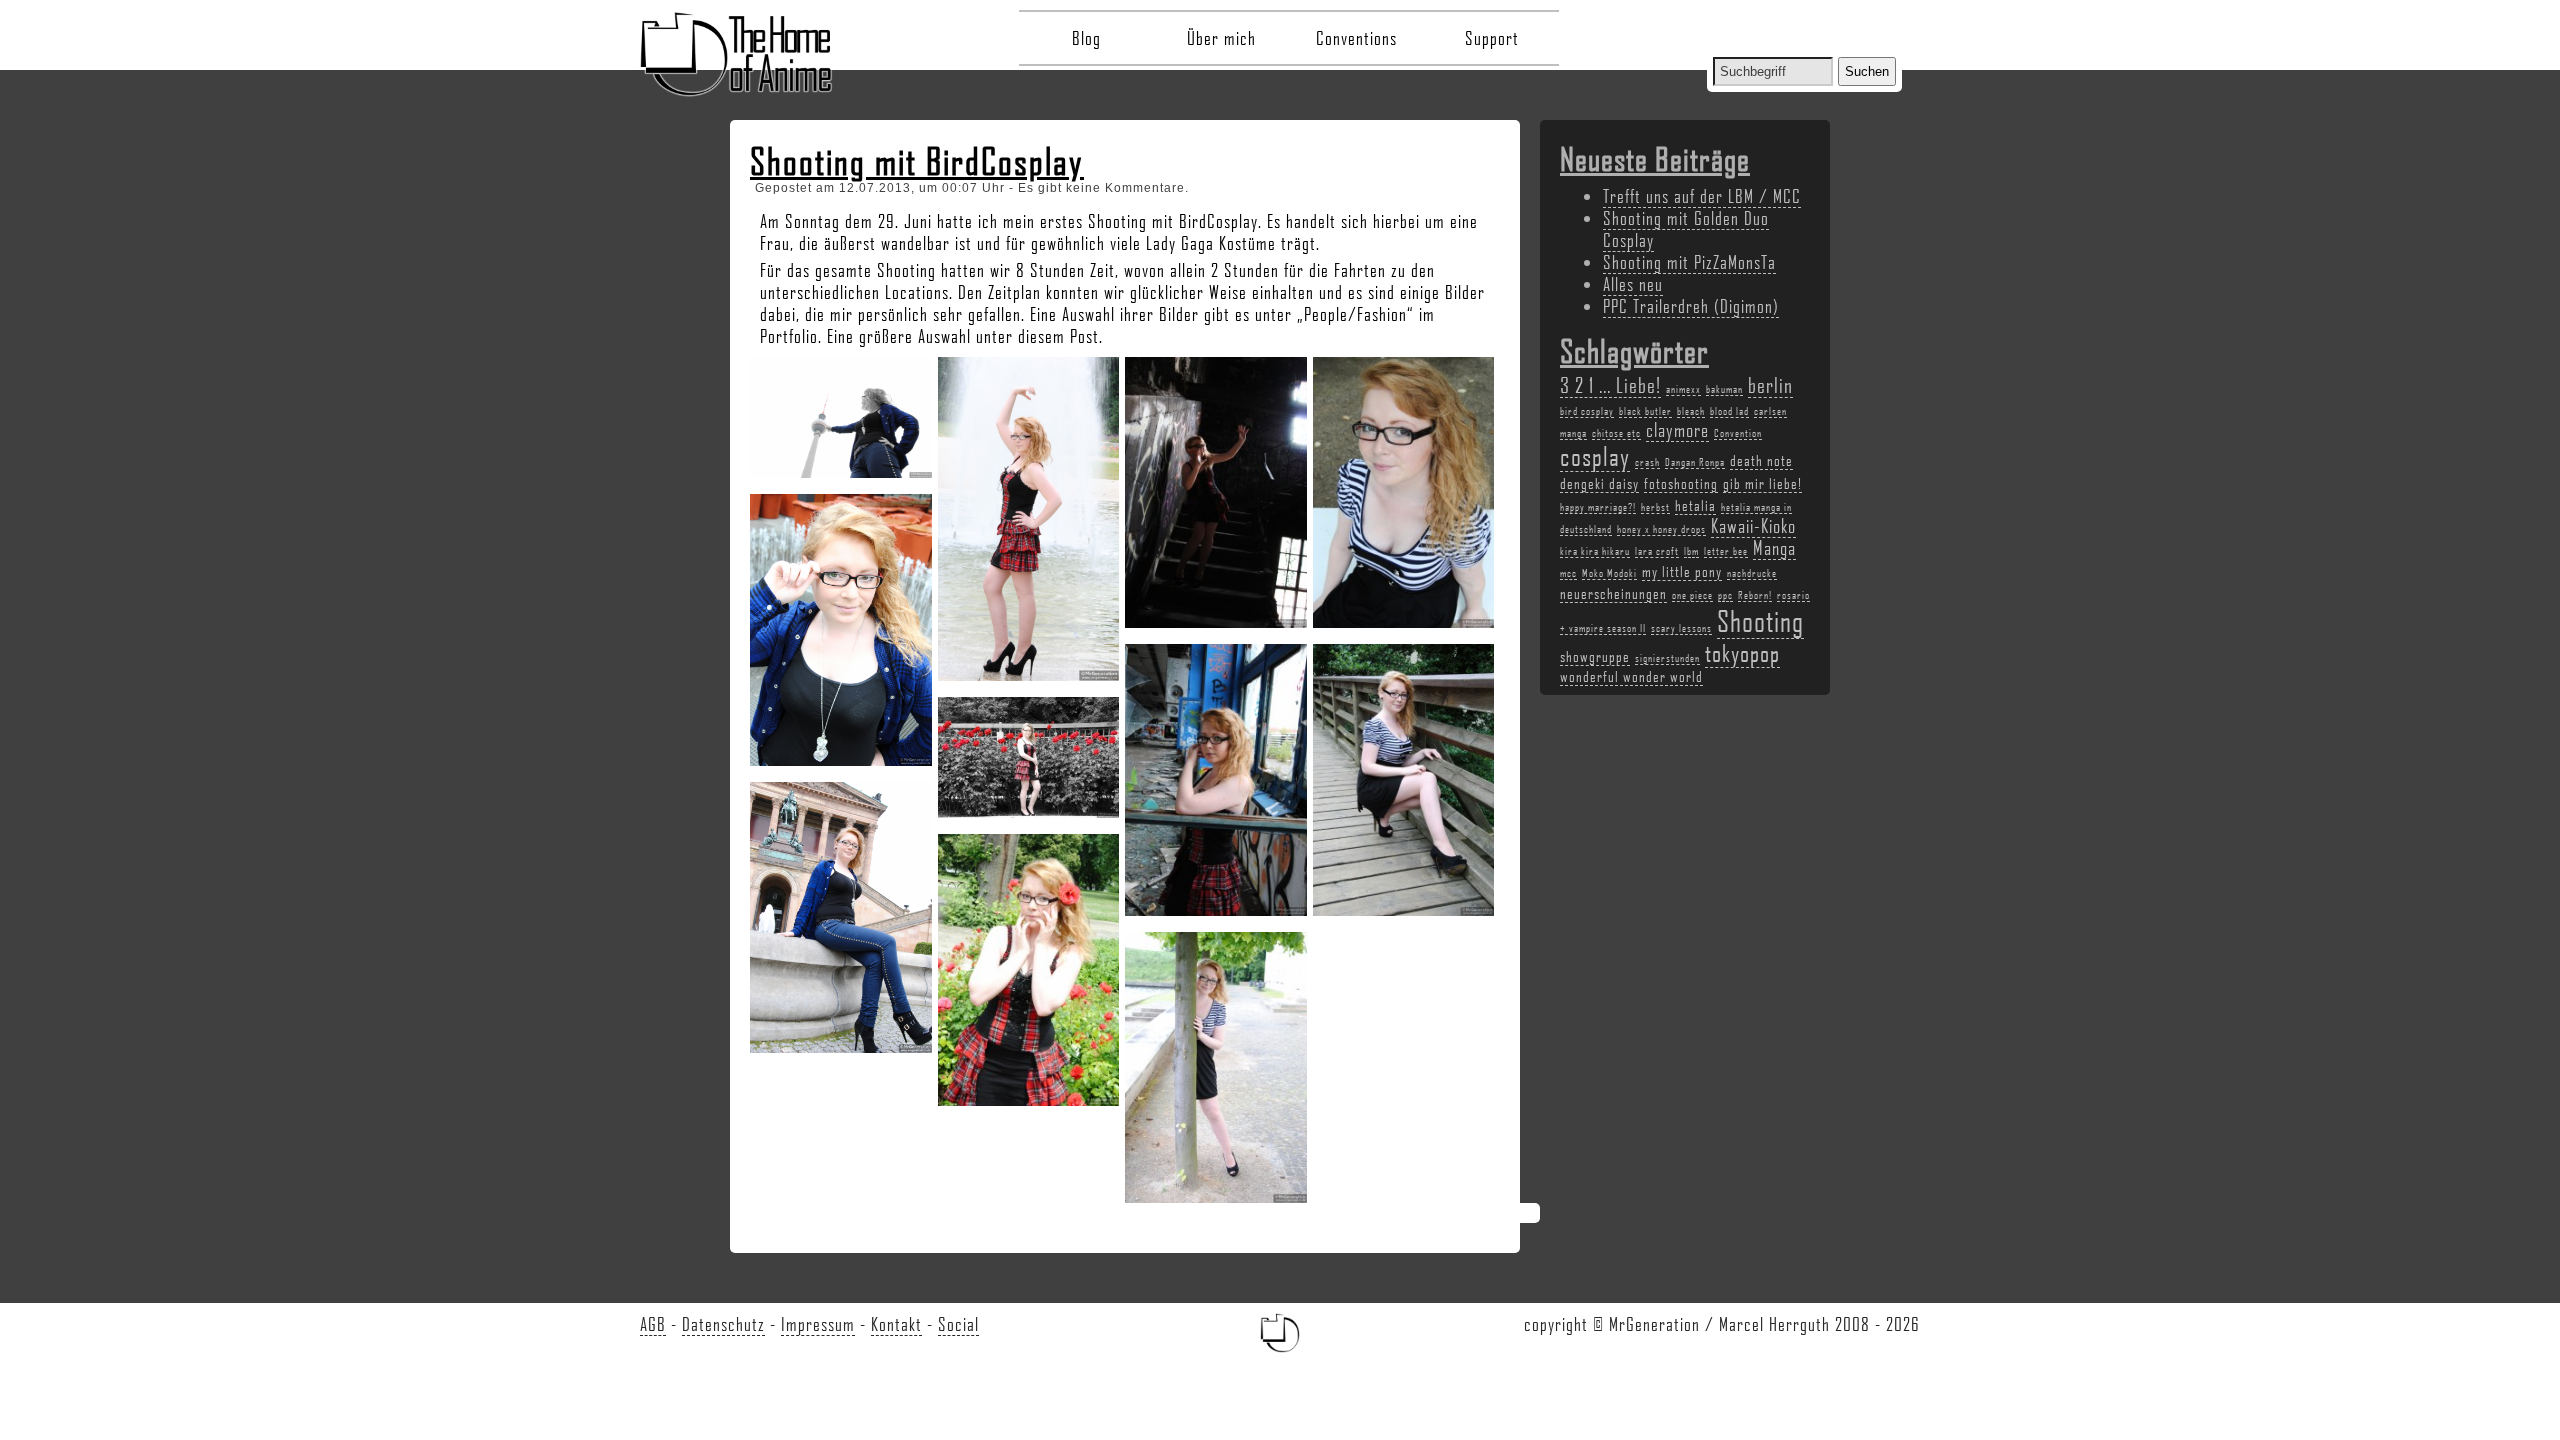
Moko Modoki (1609, 573)
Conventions (1356, 38)
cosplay (1595, 456)
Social (958, 1324)
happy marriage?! (1598, 507)
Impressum (818, 1324)
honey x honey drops (1661, 529)
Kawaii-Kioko (1753, 526)
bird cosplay (1587, 411)
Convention (1738, 433)
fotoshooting (1681, 483)
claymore (1677, 430)
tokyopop (1742, 652)
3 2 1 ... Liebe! (1610, 384)
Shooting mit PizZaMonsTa (1689, 262)
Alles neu (1633, 284)
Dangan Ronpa (1695, 462)
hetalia (1695, 505)
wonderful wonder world (1631, 676)
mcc (1568, 573)
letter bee (1726, 551)
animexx (1683, 389)
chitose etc (1616, 433)
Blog (1086, 38)
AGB (653, 1324)
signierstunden (1667, 658)
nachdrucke (1752, 573)
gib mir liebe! (1762, 483)
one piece (1692, 595)
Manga (1774, 548)
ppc (1725, 595)
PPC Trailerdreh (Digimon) (1691, 306)
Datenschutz (723, 1324)
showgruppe (1595, 656)
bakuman (1724, 389)
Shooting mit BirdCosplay (917, 161)
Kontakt (896, 1324)
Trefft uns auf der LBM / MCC (1702, 196)
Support (1492, 38)
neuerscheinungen (1613, 593)
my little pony (1682, 571)
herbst (1655, 507)
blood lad (1729, 411)
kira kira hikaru (1595, 551)
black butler (1645, 411)
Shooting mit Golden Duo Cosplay (1686, 229)
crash (1647, 462)
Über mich (1221, 38)
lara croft (1657, 551)
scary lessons (1681, 628)
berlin (1770, 384)
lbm (1691, 551)
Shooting (1760, 620)
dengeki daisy (1599, 483)
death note (1761, 460)
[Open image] (846, 410)
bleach (1691, 411)
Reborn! (1755, 595)
